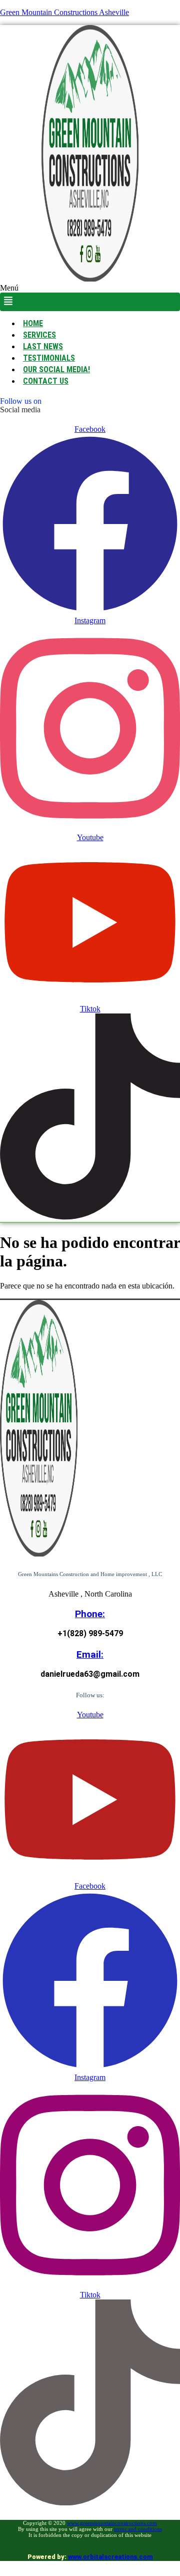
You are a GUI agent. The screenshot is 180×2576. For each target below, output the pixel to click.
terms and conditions (138, 2529)
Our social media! (56, 369)
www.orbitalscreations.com (110, 2557)
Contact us (46, 381)
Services (39, 335)
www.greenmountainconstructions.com (112, 2523)
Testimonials (49, 358)
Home (33, 323)
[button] (90, 297)
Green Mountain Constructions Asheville (64, 12)
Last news (43, 346)
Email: (90, 1654)
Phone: (90, 1614)
